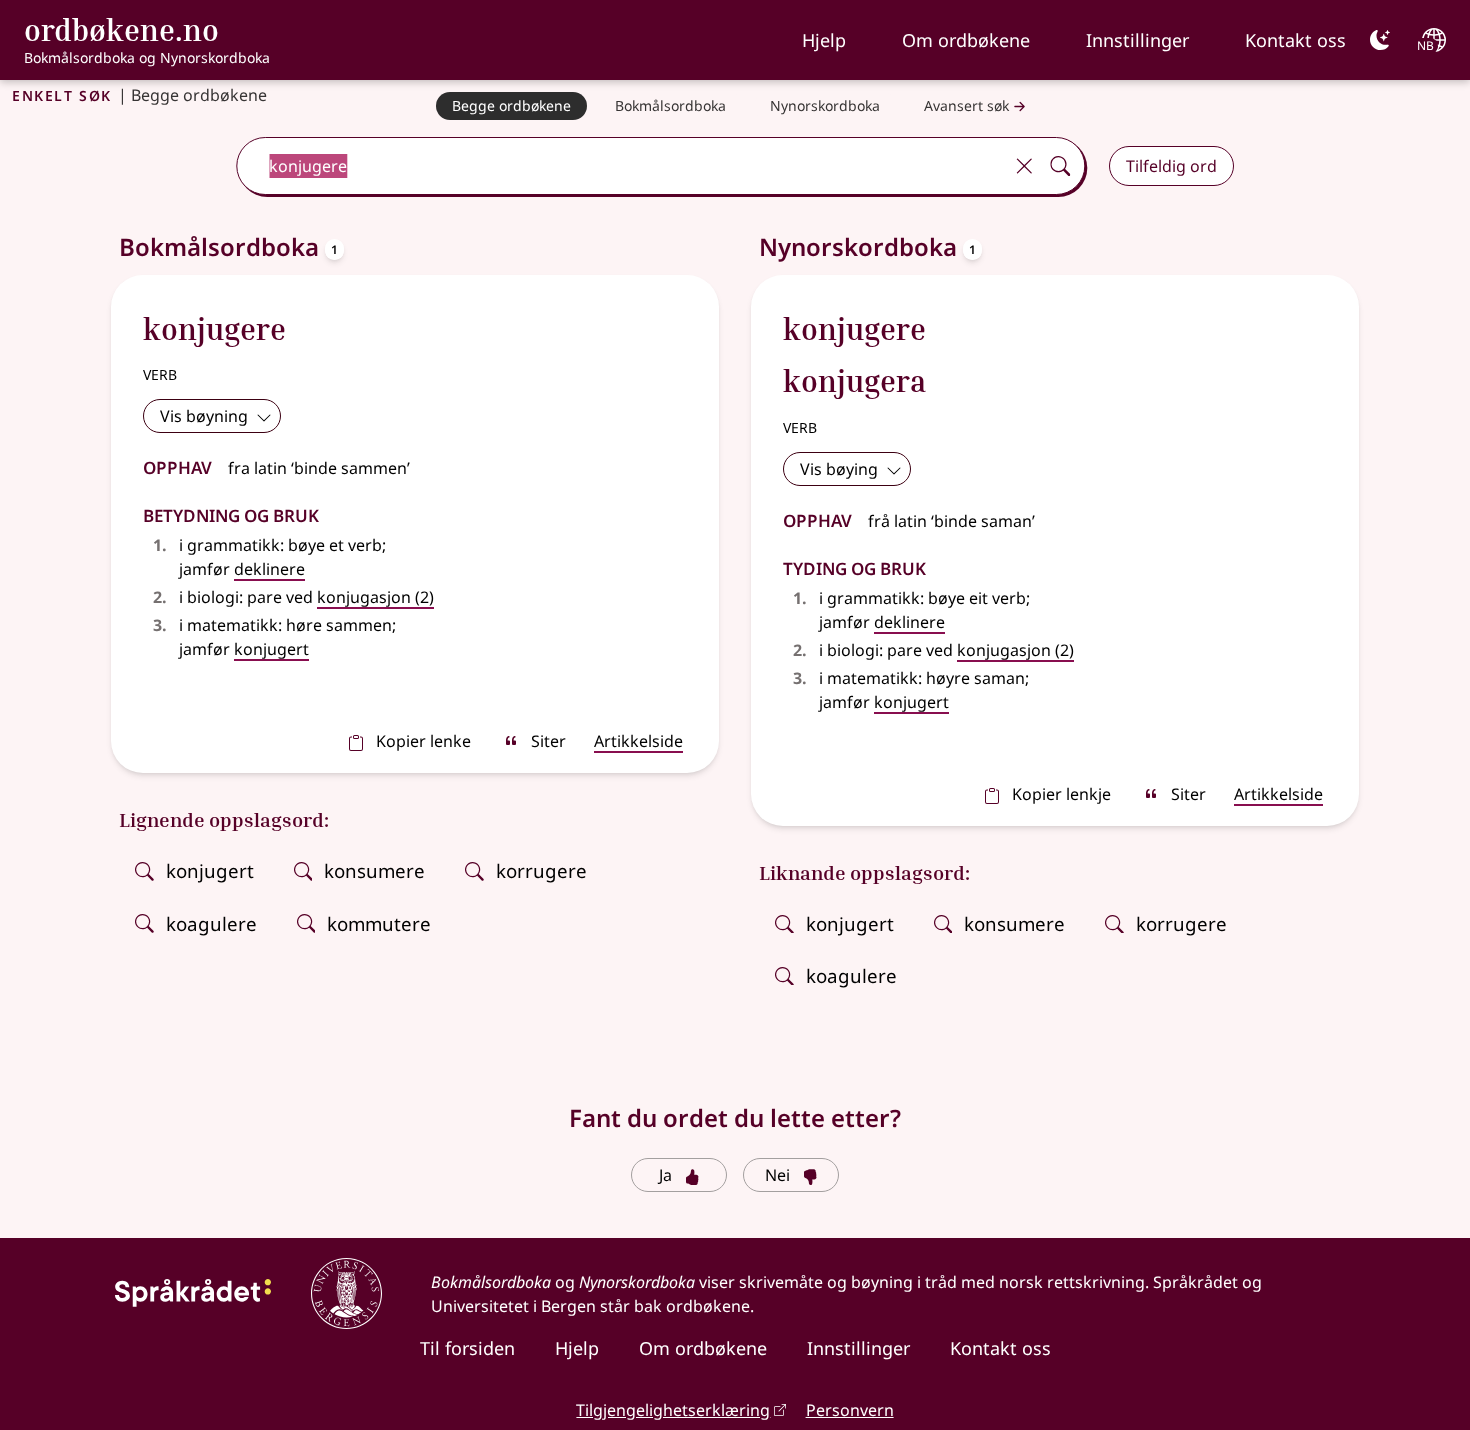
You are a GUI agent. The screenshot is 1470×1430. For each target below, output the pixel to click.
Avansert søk (966, 105)
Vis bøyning (204, 416)
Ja (665, 1175)
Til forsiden (467, 1348)
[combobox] (621, 166)
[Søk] (1060, 166)
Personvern (850, 1410)
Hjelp (824, 40)
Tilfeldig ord (1171, 166)
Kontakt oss (1295, 40)
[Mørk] (1380, 40)
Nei (777, 1175)
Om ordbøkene (966, 40)
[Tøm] (1024, 166)
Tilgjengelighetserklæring (673, 1410)
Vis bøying (839, 469)
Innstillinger (1137, 40)
